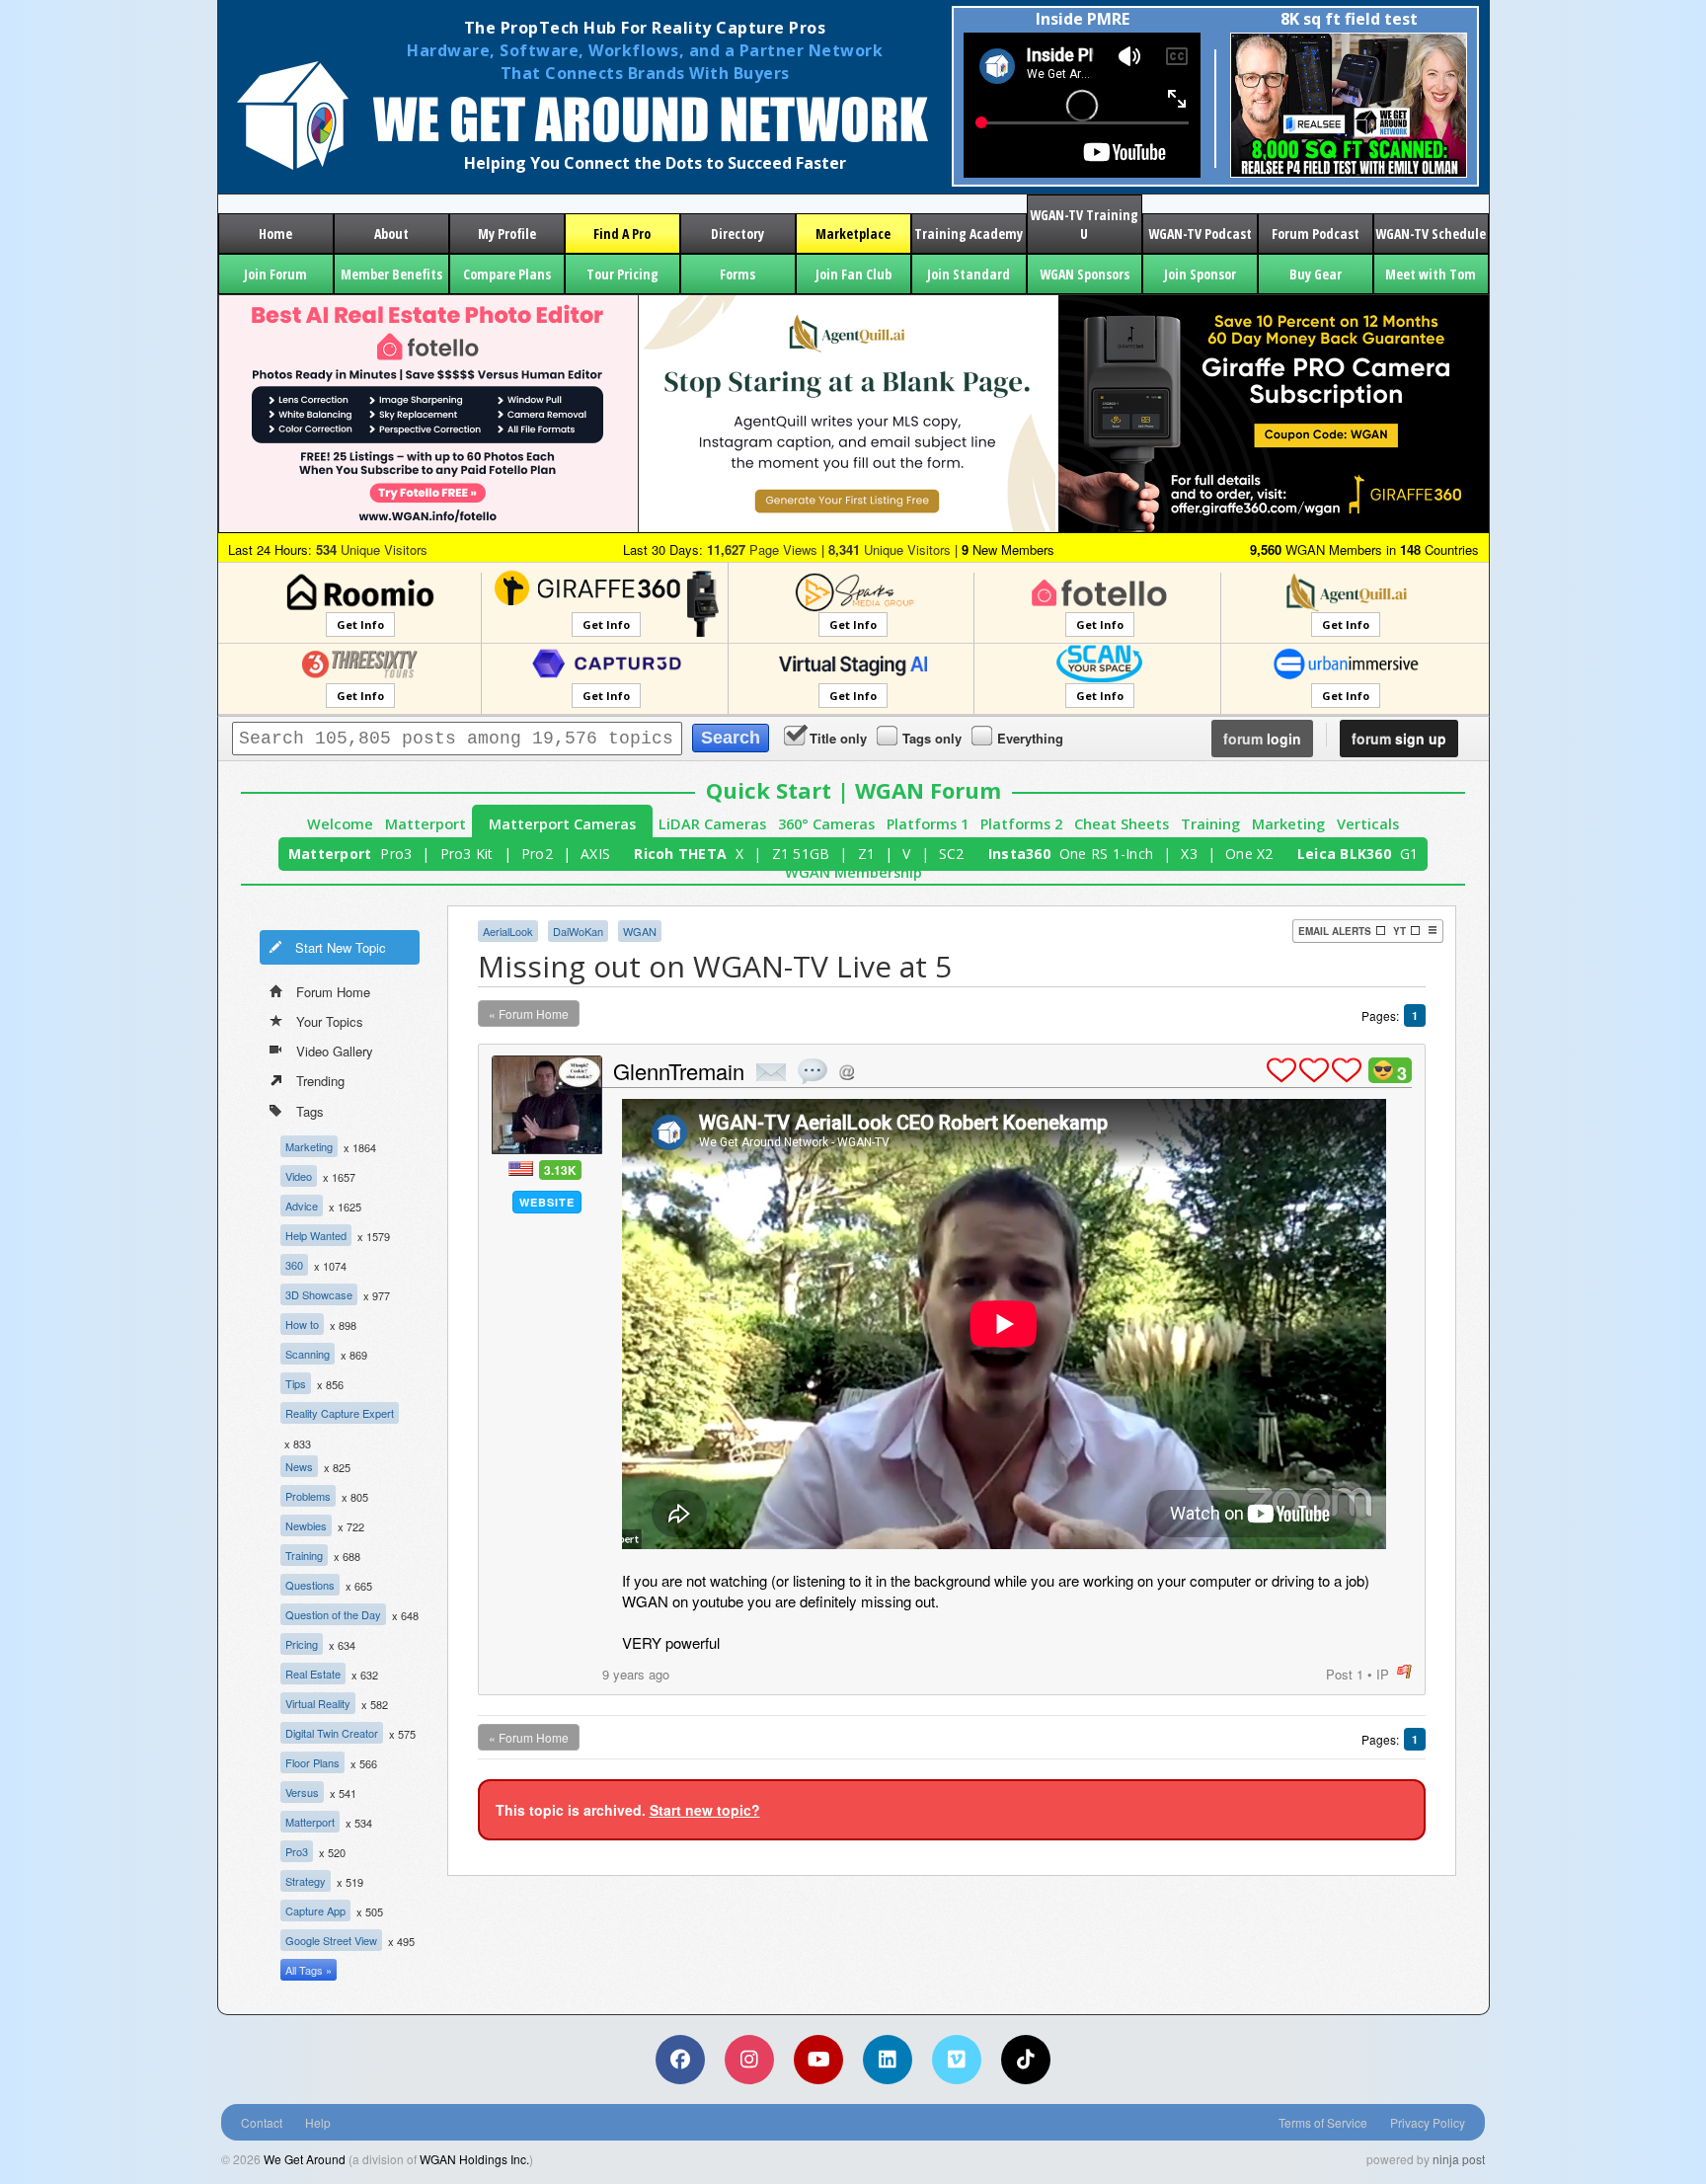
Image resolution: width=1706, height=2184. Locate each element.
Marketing (1288, 824)
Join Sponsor (1200, 274)
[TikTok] (1026, 2060)
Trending (320, 1081)
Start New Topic (341, 947)
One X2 (1249, 854)
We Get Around (305, 2159)
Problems (308, 1496)
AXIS (595, 854)
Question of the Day (333, 1614)
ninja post (1459, 2159)
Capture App (315, 1911)
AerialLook (508, 931)
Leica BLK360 (1344, 854)
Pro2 (537, 854)
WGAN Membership (853, 872)
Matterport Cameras (562, 824)
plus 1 (1281, 1070)
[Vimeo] (957, 2060)
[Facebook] (680, 2060)
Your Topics (330, 1021)
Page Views (762, 549)
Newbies (306, 1525)
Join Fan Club (853, 274)
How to (302, 1324)
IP (1383, 1674)
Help (318, 2122)
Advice (302, 1206)
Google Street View (331, 1940)
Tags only (932, 738)
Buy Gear (1316, 274)
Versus (302, 1792)
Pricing (302, 1644)
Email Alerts (1335, 931)
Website (547, 1202)
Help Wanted (316, 1235)
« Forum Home (529, 1014)
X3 (1189, 854)
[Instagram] (749, 2060)
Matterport (426, 824)
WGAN (640, 931)
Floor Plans (312, 1762)
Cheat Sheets (1122, 824)
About (391, 234)
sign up (1399, 739)
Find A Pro (622, 234)
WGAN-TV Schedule (1431, 234)
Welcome (340, 824)
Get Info (360, 624)
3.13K (560, 1170)
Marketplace (853, 234)
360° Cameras (826, 824)
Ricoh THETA (680, 854)
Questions (310, 1585)
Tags (310, 1111)
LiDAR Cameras (712, 824)
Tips (296, 1383)
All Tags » (309, 1970)
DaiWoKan (578, 931)
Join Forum (275, 274)
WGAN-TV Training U (1084, 224)
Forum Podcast (1316, 234)
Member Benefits (391, 274)
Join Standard (969, 274)
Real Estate (313, 1674)
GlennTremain (679, 1071)
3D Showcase (319, 1294)
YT (1399, 931)
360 (294, 1265)
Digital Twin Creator (332, 1733)
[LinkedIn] (888, 2060)
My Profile (507, 234)
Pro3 (396, 854)
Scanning (308, 1354)
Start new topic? (705, 1810)
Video (299, 1176)
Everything (1030, 738)
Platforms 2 (1021, 824)
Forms (737, 274)
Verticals (1368, 824)
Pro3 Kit (467, 854)
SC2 (952, 854)
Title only (838, 738)
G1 (1409, 854)
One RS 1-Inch (1106, 854)
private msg (771, 1072)
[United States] (521, 1169)
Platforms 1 (928, 824)
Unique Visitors (372, 549)
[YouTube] (818, 2060)
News (299, 1466)
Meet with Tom (1431, 274)
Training (1210, 824)
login (1262, 739)
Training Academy (969, 234)
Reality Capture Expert (340, 1413)
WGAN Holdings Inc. (474, 2159)
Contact (262, 2122)
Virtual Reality (318, 1703)
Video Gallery (335, 1051)
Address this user (847, 1072)
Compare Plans (507, 274)
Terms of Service (1323, 2122)
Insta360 (1019, 854)
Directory (737, 234)
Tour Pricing (622, 274)
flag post (1404, 1672)
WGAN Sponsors (1085, 274)
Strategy (306, 1881)
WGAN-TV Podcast (1200, 234)
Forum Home (333, 992)
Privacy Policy (1428, 2122)
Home (275, 234)
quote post (813, 1071)
